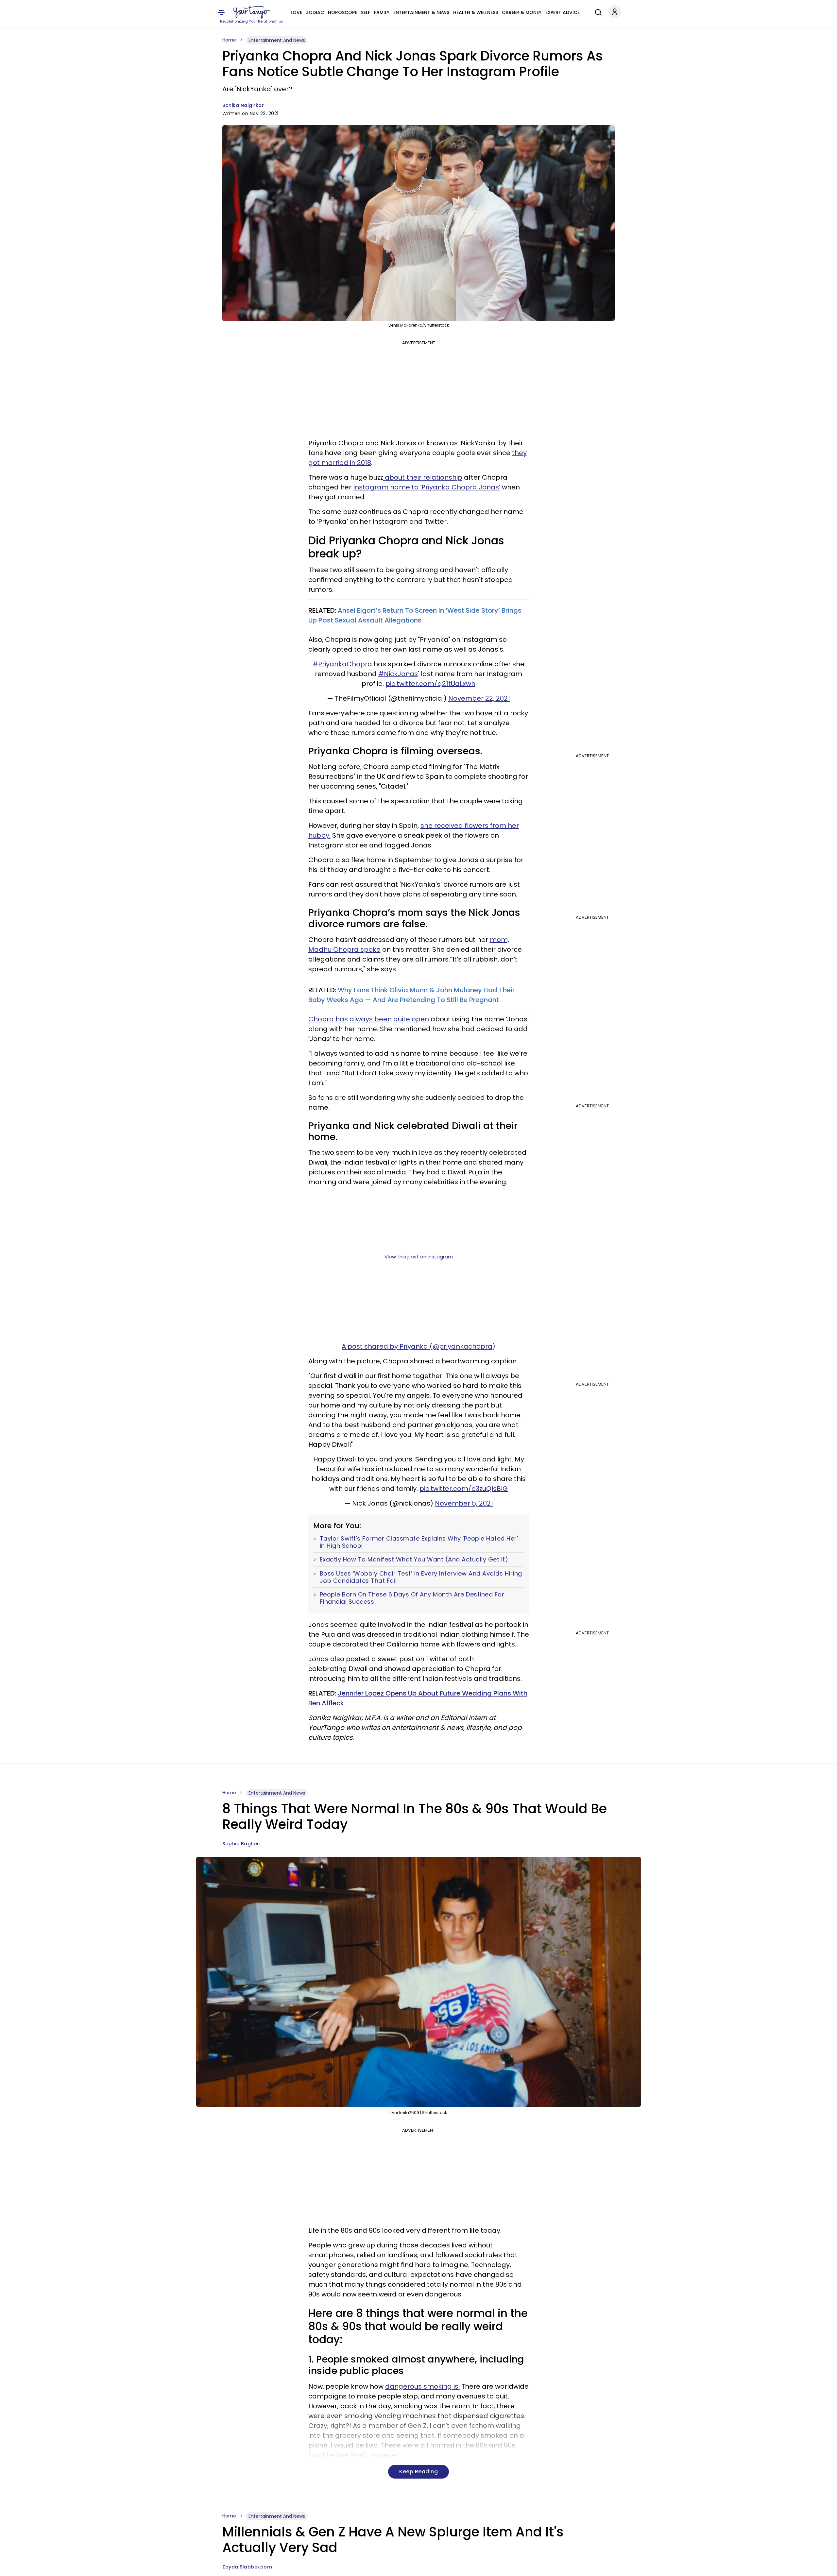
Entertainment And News (277, 40)
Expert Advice (563, 12)
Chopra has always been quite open (369, 1019)
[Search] (597, 11)
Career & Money (522, 12)
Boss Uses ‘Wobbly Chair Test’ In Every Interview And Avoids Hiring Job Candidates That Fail (421, 1577)
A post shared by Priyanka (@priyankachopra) (418, 1346)
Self (366, 12)
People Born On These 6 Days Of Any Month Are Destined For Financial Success (412, 1598)
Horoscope (342, 12)
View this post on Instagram (419, 1257)
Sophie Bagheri (241, 1844)
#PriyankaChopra (342, 664)
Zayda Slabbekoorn (247, 2567)
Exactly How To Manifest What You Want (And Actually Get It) (414, 1560)
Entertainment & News (421, 12)
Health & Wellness (476, 12)
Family (382, 12)
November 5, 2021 (464, 1503)
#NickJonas (398, 674)
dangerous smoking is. (422, 2386)
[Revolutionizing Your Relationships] (252, 12)
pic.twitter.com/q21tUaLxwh (430, 684)
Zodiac (315, 12)
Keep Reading (418, 2472)
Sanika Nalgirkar (243, 105)
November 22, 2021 (479, 698)
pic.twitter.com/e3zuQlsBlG (464, 1489)
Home (229, 40)
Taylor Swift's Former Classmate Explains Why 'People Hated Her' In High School (419, 1542)
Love (296, 12)
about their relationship (423, 477)
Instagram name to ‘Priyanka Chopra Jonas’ (427, 487)
